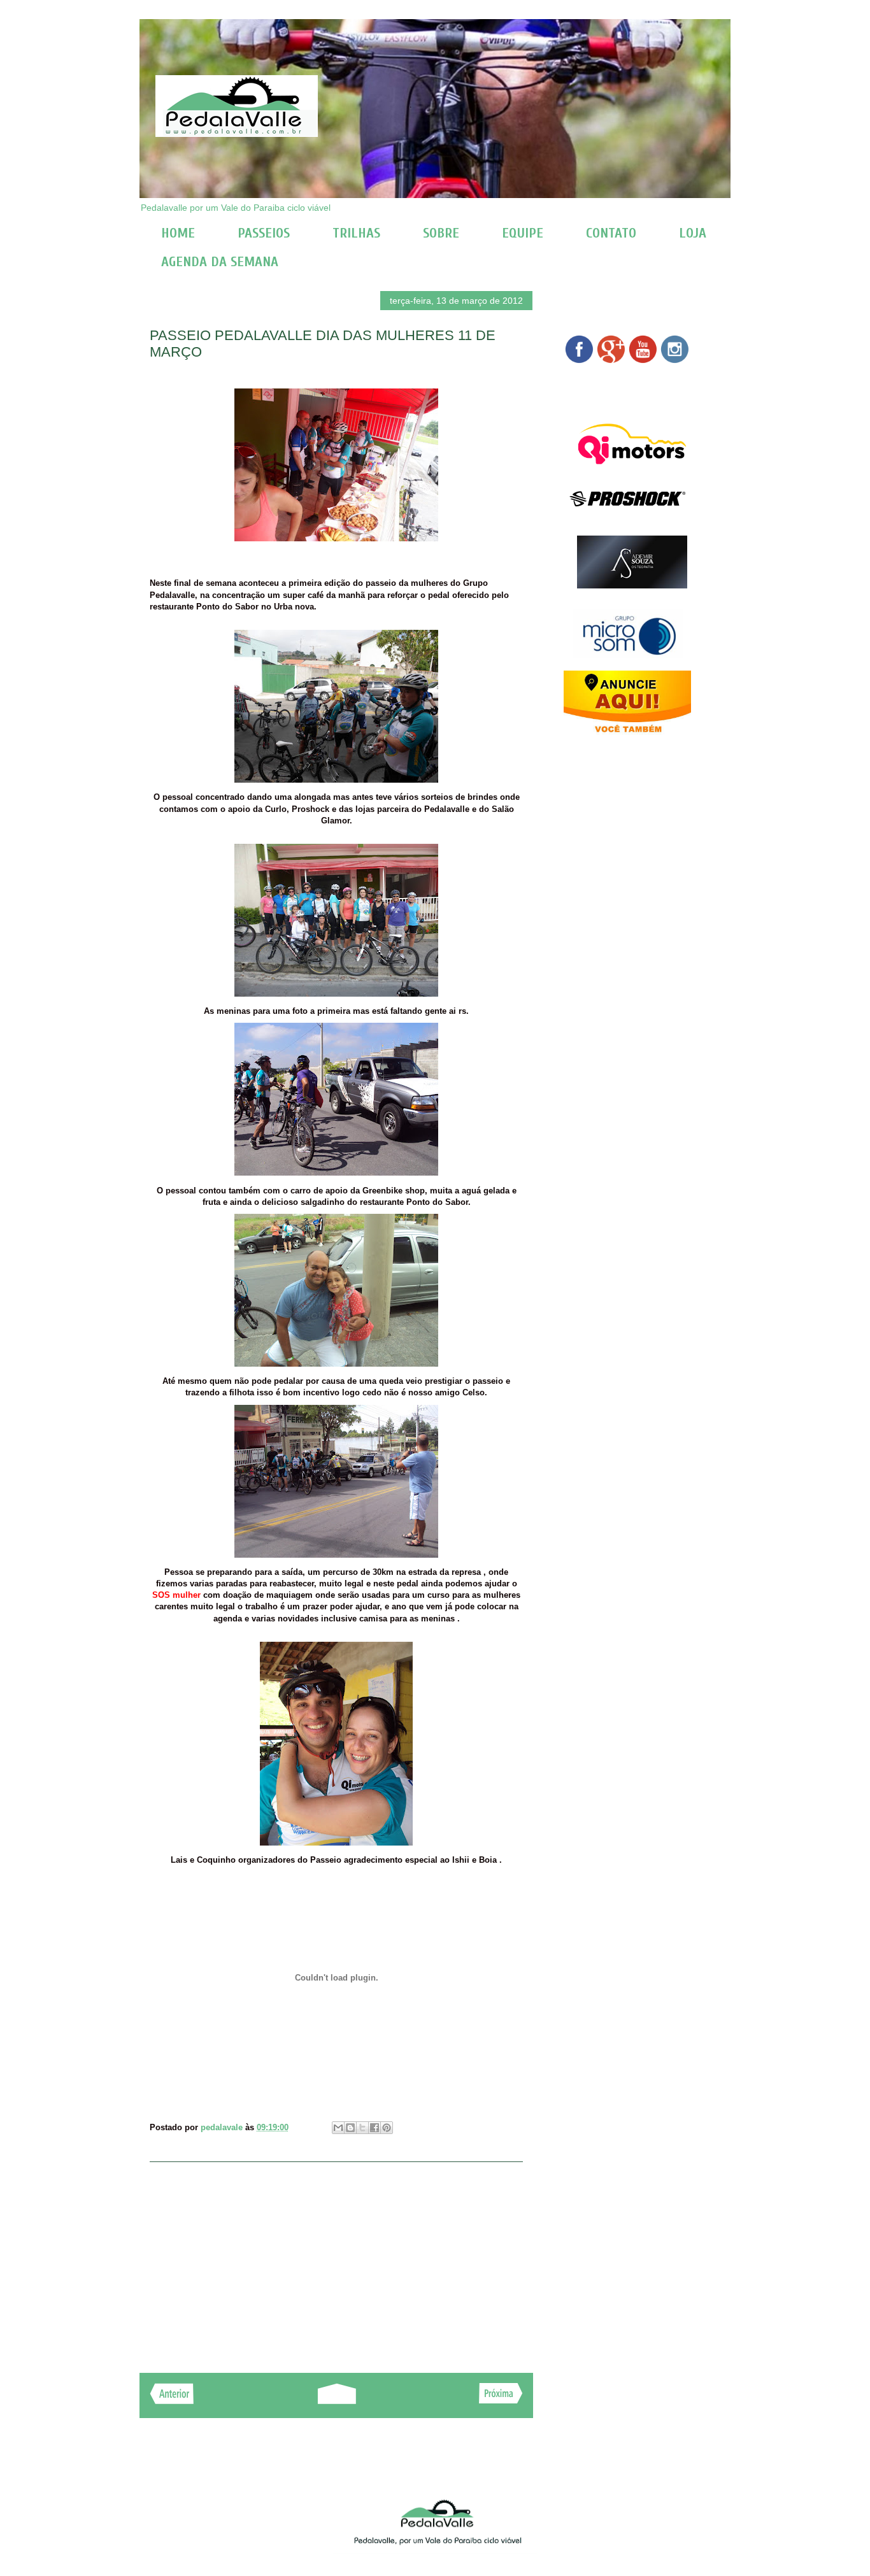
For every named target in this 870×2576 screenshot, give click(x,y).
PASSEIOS (264, 233)
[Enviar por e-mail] (338, 2128)
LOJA (693, 233)
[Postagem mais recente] (172, 2401)
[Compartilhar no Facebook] (374, 2128)
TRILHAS (356, 233)
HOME (178, 233)
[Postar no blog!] (350, 2128)
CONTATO (611, 233)
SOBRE (441, 233)
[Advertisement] (336, 2261)
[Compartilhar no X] (362, 2128)
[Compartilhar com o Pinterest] (387, 2128)
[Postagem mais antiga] (501, 2400)
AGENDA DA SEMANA (220, 262)
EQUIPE (523, 233)
